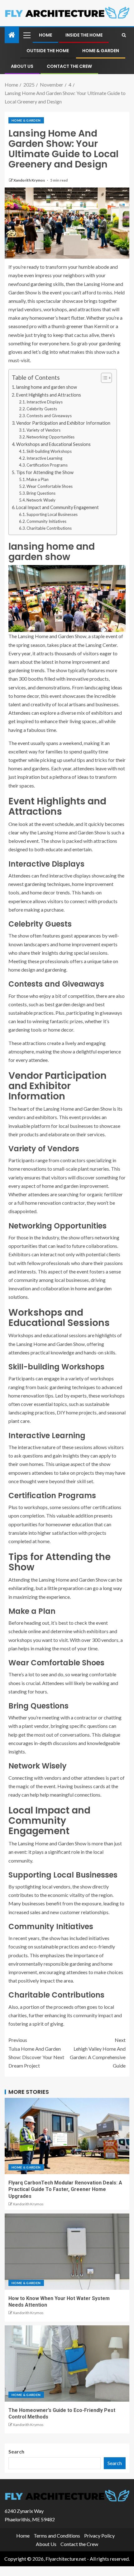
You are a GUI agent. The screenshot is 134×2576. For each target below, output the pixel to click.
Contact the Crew (69, 66)
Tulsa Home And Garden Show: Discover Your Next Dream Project (36, 2053)
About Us (22, 66)
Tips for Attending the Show (45, 472)
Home (45, 35)
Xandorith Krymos (29, 180)
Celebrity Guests (42, 409)
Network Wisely (41, 500)
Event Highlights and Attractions (49, 395)
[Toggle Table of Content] (103, 378)
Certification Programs (47, 465)
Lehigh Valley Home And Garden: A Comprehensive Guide (98, 2053)
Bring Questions (41, 493)
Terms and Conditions (57, 2536)
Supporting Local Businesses (52, 514)
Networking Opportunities (50, 437)
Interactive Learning (44, 458)
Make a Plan (38, 479)
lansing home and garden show (47, 387)
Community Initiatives (46, 521)
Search (16, 2451)
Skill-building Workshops (49, 451)
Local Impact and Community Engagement (57, 507)
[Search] (124, 35)
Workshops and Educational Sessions (53, 444)
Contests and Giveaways (49, 416)
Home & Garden (101, 51)
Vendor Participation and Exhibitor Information (63, 423)
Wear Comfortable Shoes (50, 486)
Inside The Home (84, 35)
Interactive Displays (45, 402)
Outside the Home (48, 51)
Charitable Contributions (49, 528)
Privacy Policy (99, 2536)
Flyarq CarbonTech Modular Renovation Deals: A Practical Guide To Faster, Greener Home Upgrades (65, 2189)
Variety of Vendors (43, 430)
